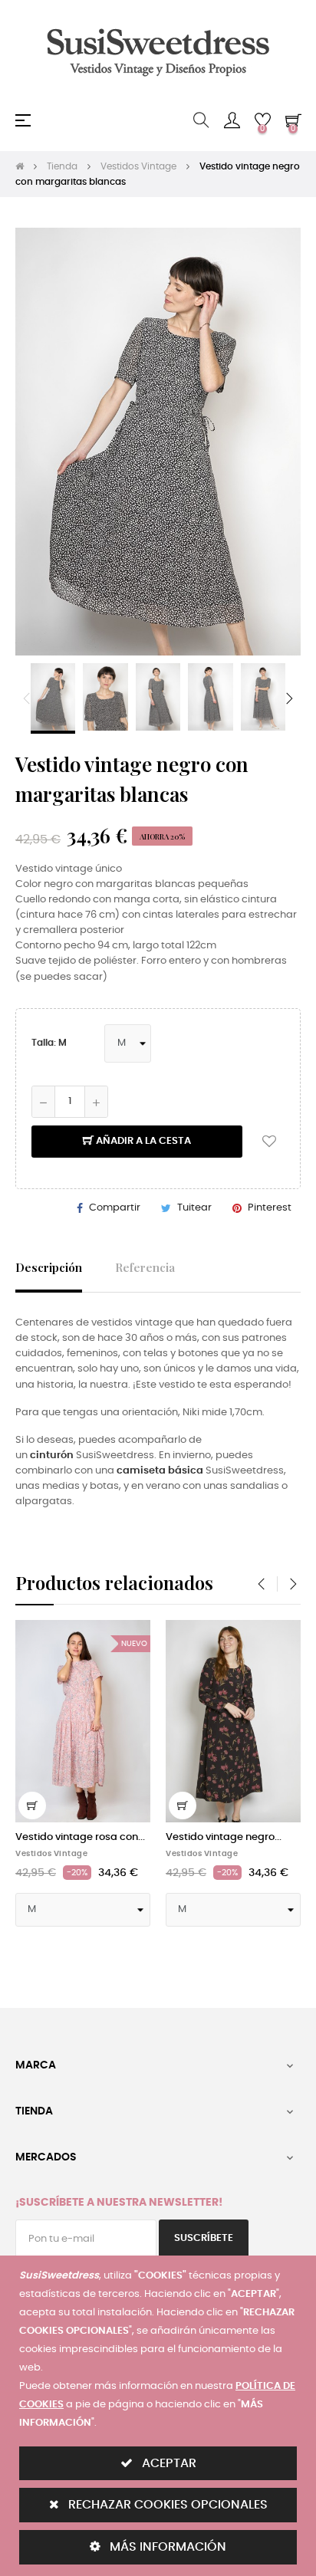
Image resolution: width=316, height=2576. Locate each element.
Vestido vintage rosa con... (80, 1837)
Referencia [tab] (145, 1267)
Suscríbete (204, 2238)
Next (289, 698)
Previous (27, 698)
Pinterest (270, 1208)
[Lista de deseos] (269, 1142)
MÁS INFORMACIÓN (166, 2547)
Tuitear (194, 1208)
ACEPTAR (168, 2463)
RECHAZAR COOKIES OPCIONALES (166, 2505)
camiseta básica (160, 1471)
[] (32, 1806)
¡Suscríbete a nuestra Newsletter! (119, 2203)
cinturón (52, 1456)
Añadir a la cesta (142, 1141)
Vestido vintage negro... (224, 1837)
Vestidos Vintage (51, 1854)
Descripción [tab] (49, 1267)
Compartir (115, 1208)
